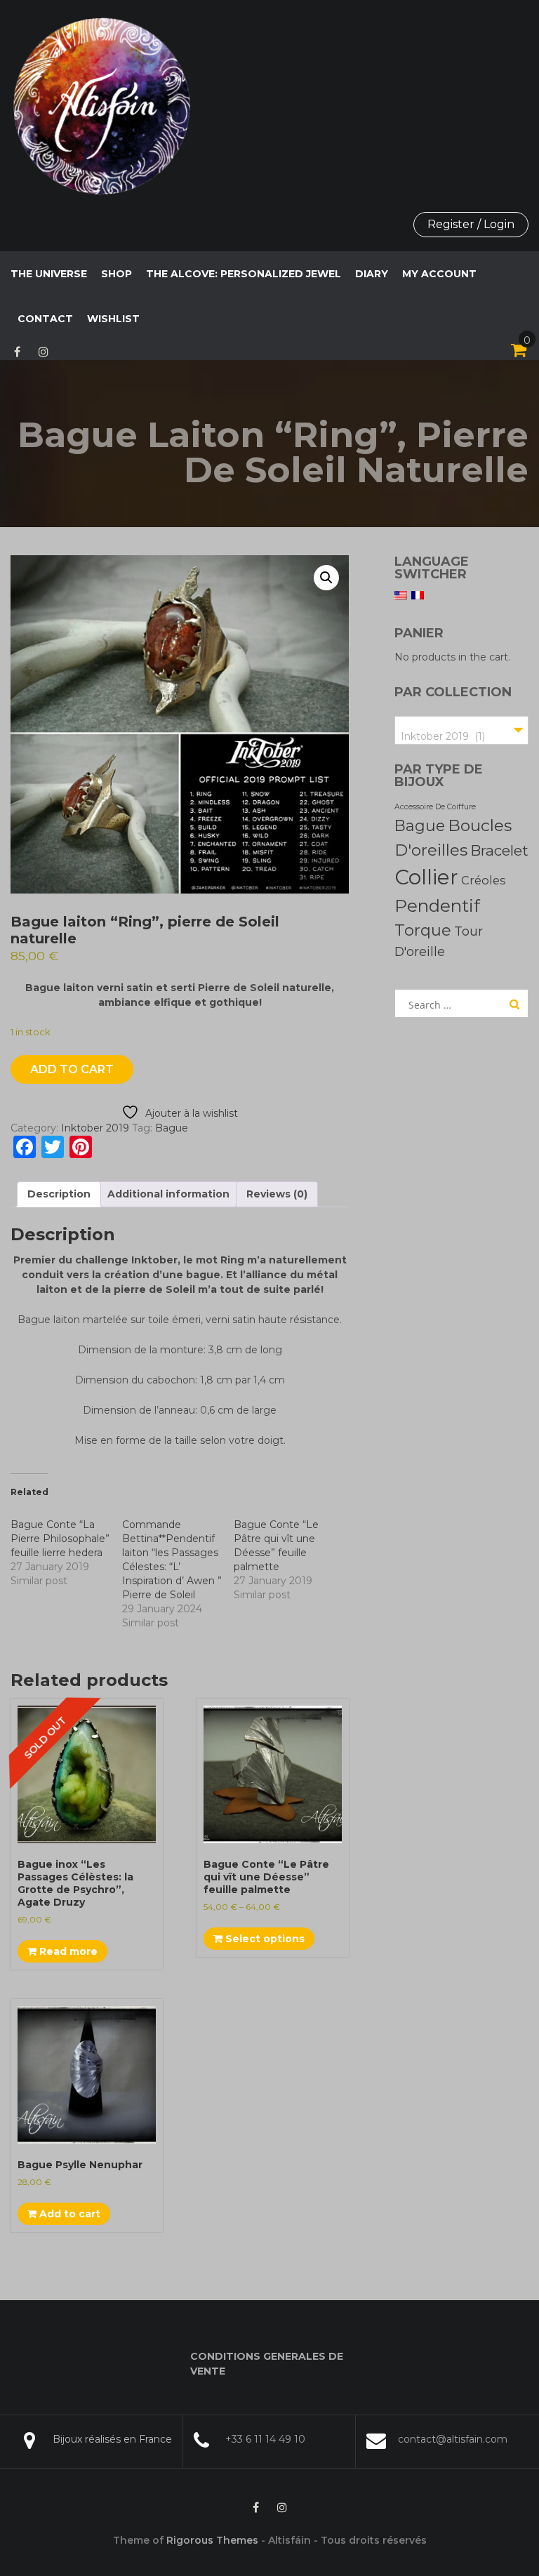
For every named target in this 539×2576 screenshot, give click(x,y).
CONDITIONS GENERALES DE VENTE (267, 2364)
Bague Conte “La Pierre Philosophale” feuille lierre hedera (60, 1539)
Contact (45, 319)
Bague (172, 1128)
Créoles (483, 880)
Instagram (44, 352)
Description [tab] (59, 1194)
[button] (326, 578)
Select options (264, 1939)
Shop (117, 274)
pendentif (437, 905)
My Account (439, 274)
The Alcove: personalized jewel (244, 274)
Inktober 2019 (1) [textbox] (443, 736)
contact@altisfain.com (453, 2439)
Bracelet (499, 850)
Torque (423, 930)
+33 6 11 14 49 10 (265, 2439)
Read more (67, 1951)
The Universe (49, 274)
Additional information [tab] (168, 1194)
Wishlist (113, 319)
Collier (426, 877)
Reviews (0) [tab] (277, 1194)
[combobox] (461, 730)
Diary (372, 274)
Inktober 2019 (95, 1128)
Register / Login (471, 224)
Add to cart (72, 1069)
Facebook (17, 352)
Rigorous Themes (212, 2540)
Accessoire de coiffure (435, 807)
